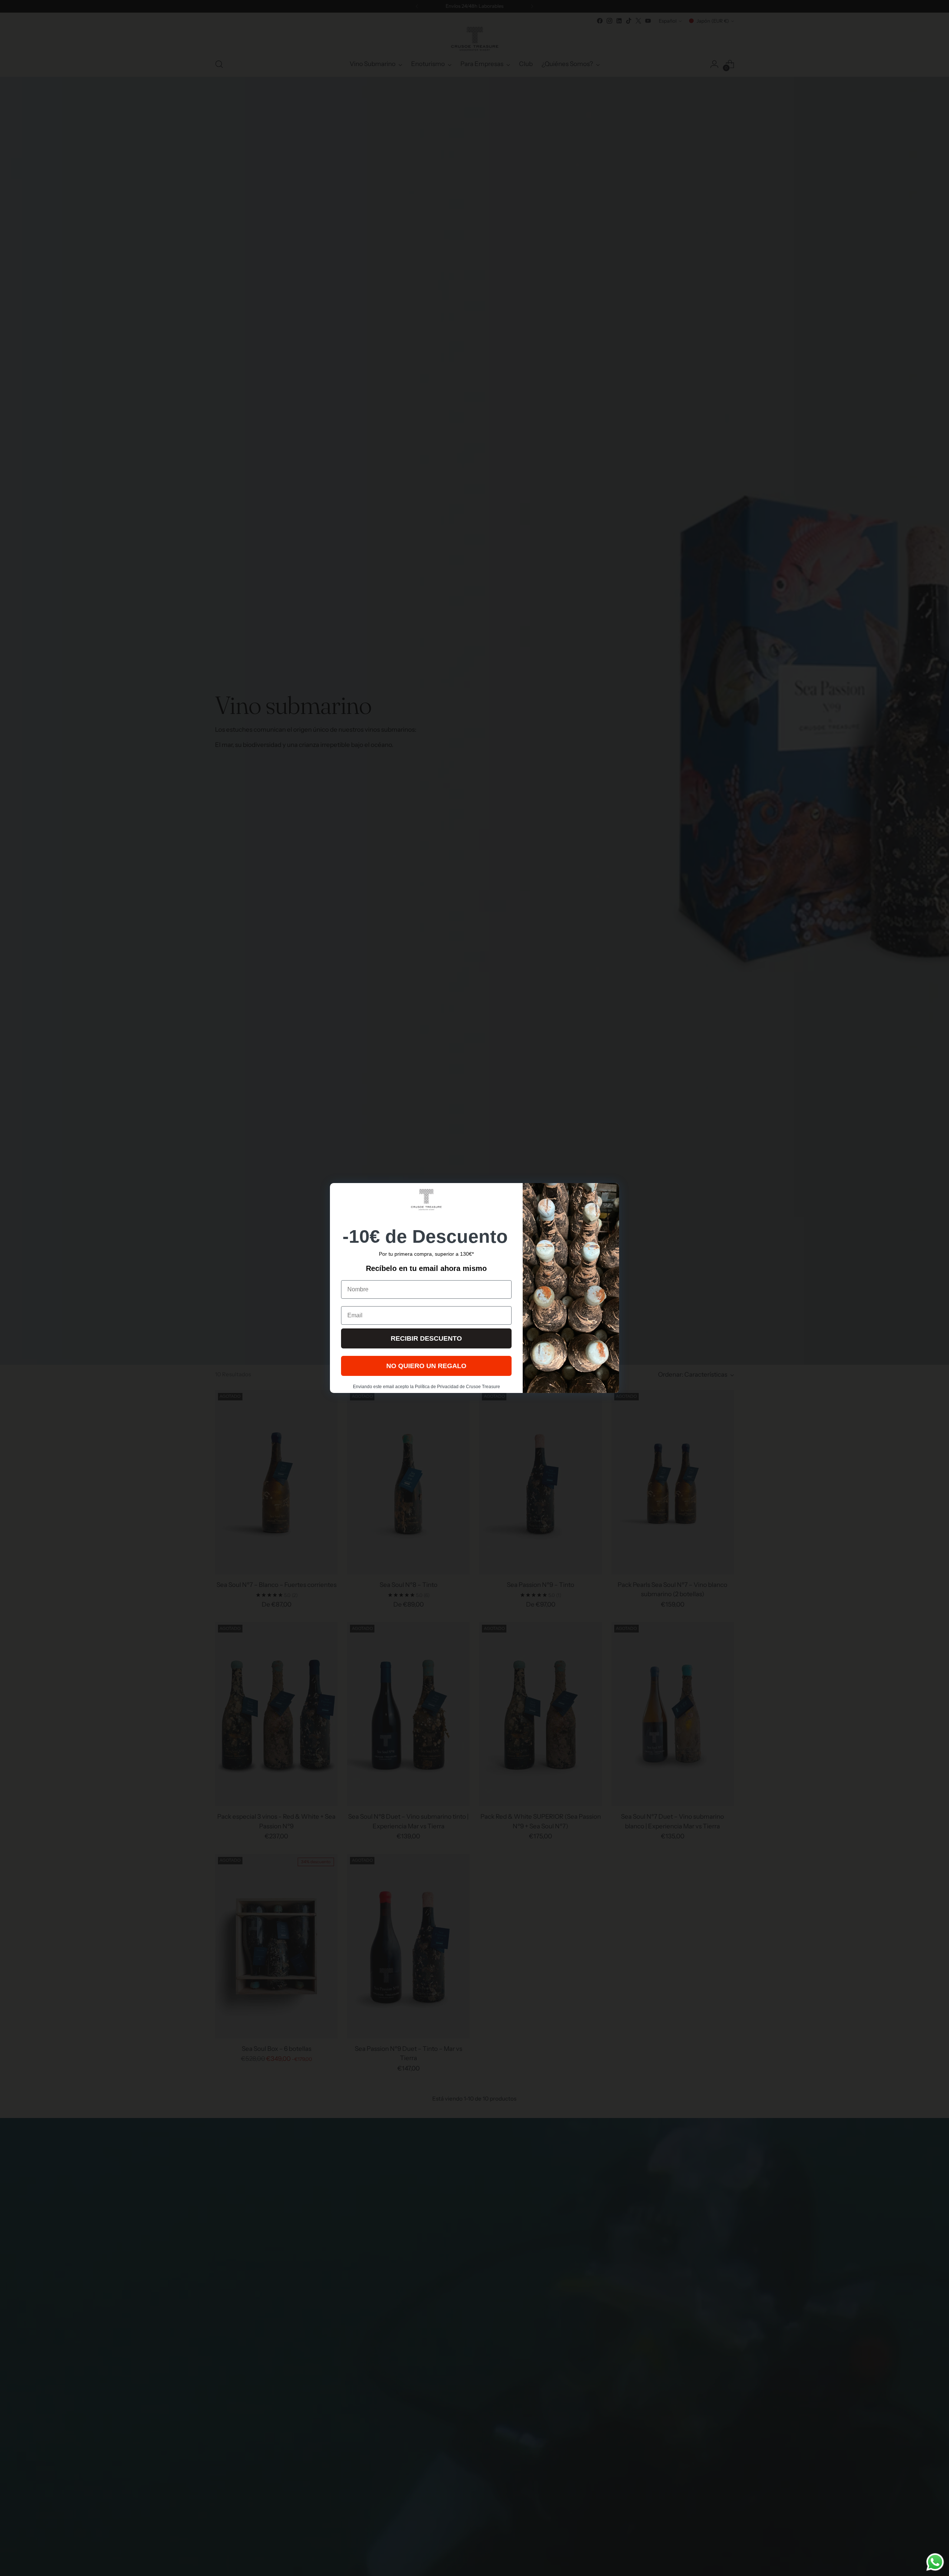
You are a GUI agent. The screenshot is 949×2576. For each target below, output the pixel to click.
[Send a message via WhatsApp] (935, 2562)
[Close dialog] (610, 1193)
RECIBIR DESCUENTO (426, 1338)
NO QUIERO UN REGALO (426, 1366)
